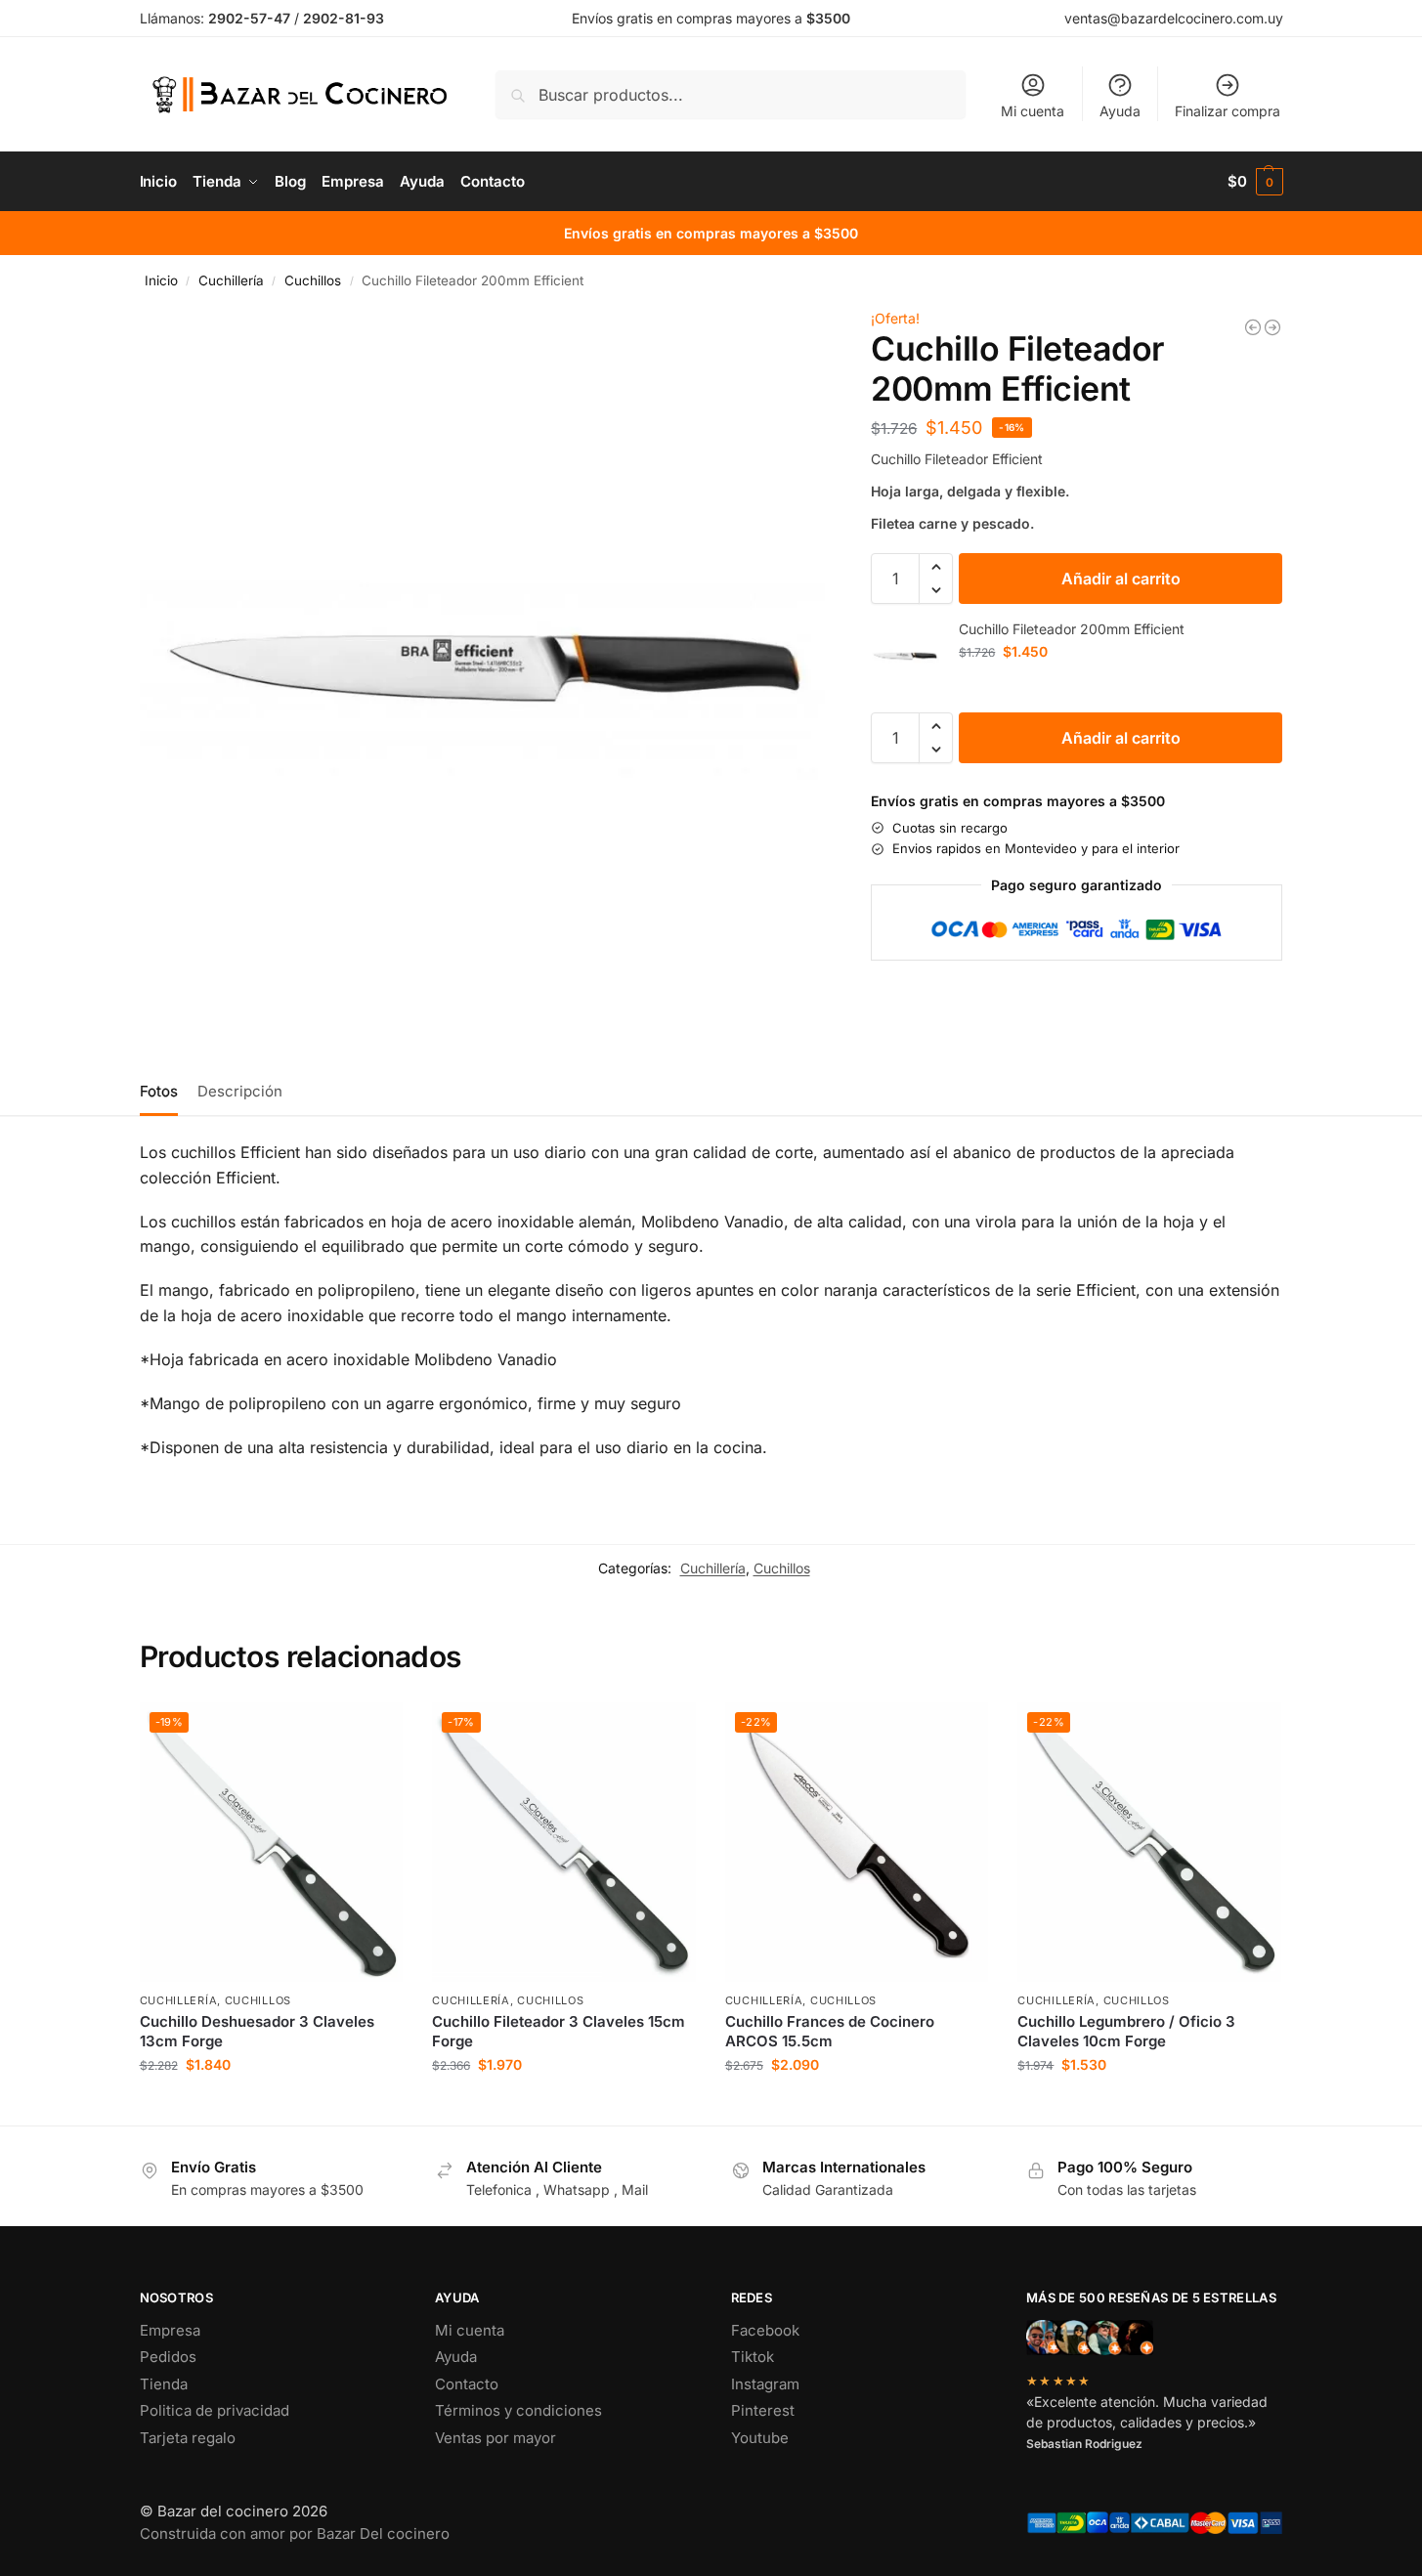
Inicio (161, 280)
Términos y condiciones (518, 2410)
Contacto (467, 2384)
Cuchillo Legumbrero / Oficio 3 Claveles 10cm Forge (1126, 2031)
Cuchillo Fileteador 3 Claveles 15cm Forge (559, 2031)
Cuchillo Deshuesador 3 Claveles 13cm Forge (257, 2031)
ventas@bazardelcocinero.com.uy (1174, 18)
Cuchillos (313, 280)
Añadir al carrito (1121, 579)
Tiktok (753, 2357)
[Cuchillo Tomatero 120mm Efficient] (1253, 327)
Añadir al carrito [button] (271, 2105)
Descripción (240, 1091)
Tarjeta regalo (188, 2438)
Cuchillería (231, 280)
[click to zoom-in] (483, 669)
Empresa (170, 2330)
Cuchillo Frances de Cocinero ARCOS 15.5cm (830, 2031)
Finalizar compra (1228, 111)
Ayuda (1120, 111)
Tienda (164, 2384)
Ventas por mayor (496, 2438)
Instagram (765, 2384)
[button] (1255, 182)
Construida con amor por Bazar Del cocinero (295, 2533)
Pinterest (763, 2410)
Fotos (159, 1091)
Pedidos (168, 2357)
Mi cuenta (1033, 111)
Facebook (765, 2330)
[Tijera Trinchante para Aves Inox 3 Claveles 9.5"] (1272, 327)
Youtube (760, 2438)
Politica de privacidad (215, 2410)
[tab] (164, 1090)
